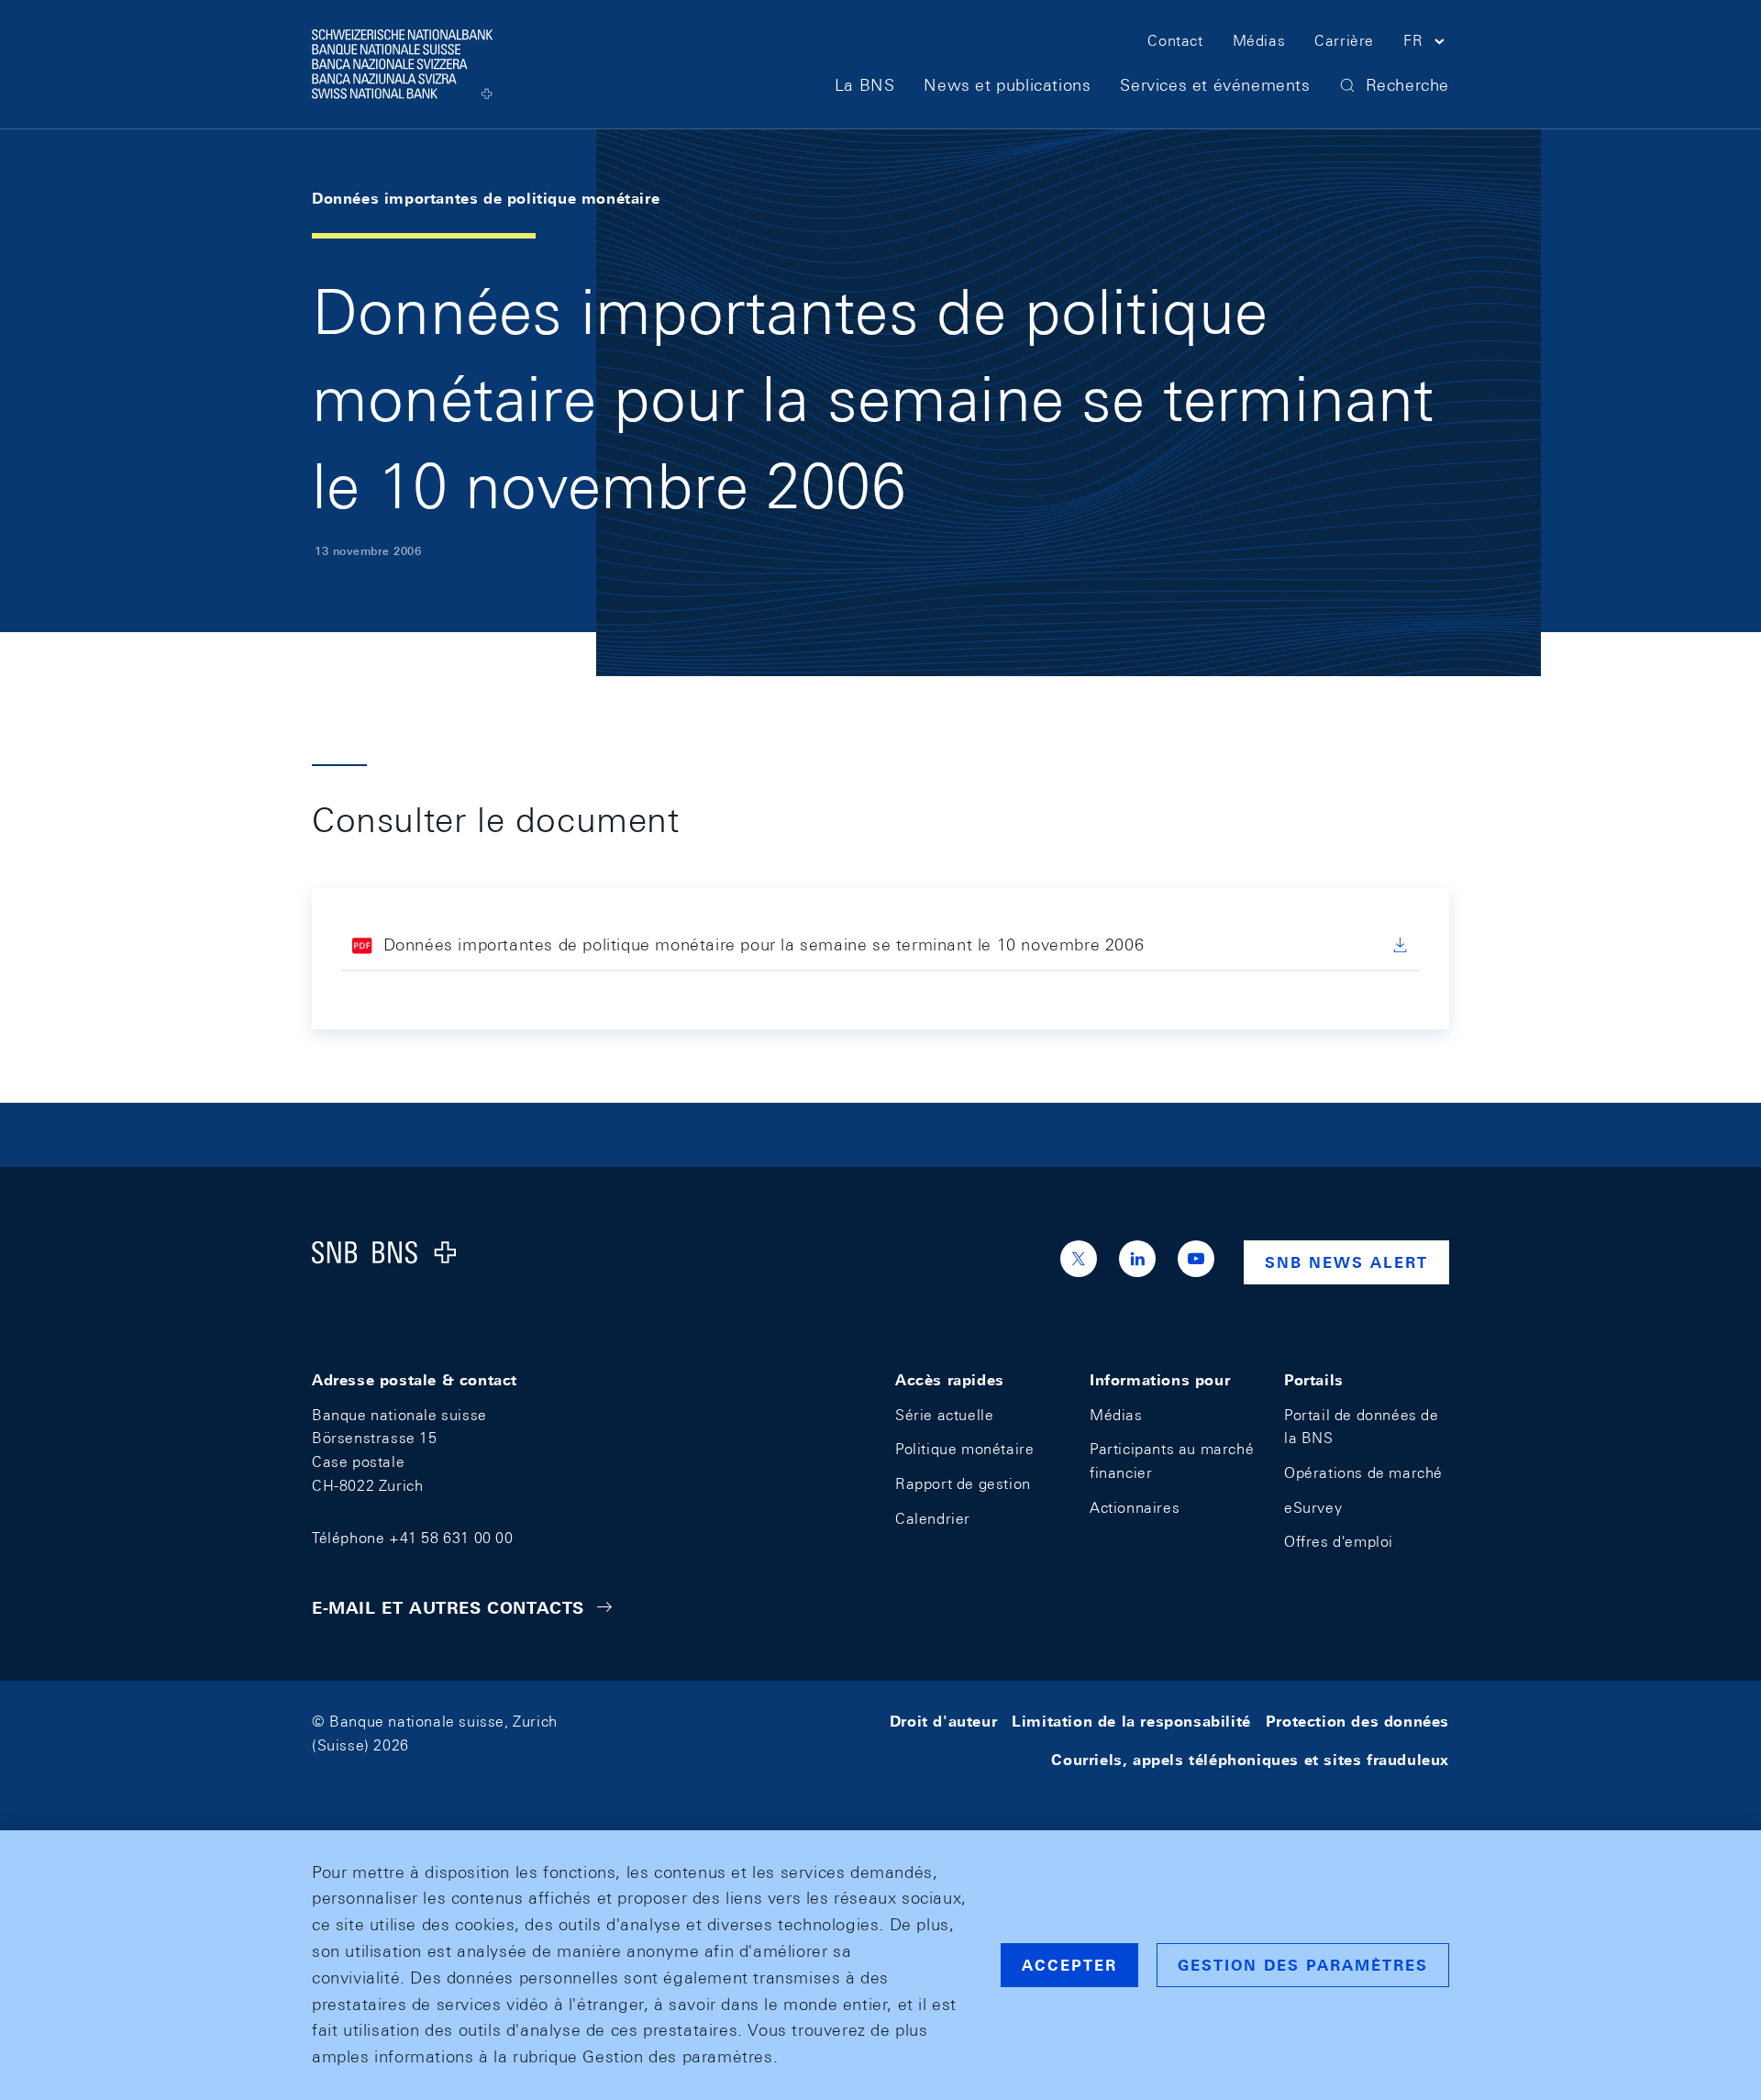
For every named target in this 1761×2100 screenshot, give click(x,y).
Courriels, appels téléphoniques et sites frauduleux (1250, 1760)
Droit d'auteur (943, 1722)
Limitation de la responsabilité (1131, 1722)
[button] (1426, 44)
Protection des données (1357, 1722)
